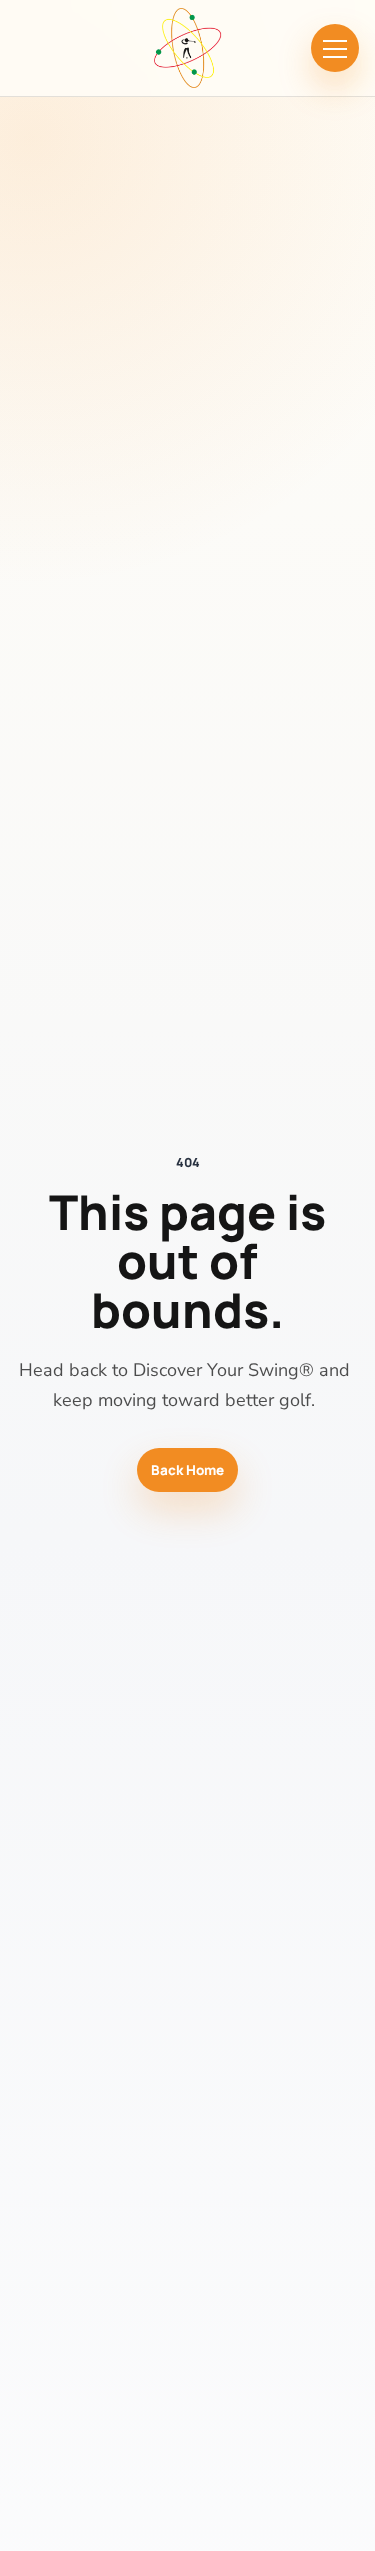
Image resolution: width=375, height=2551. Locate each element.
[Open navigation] (335, 48)
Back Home (187, 1470)
